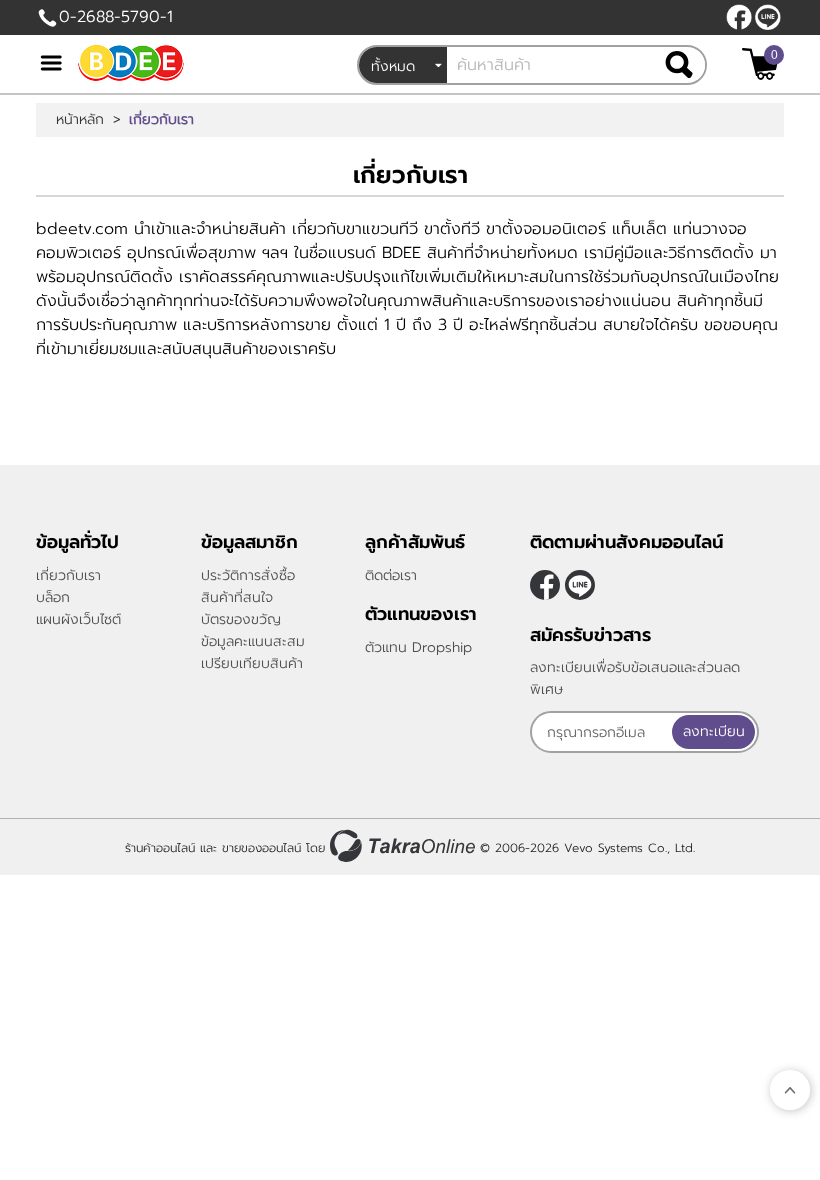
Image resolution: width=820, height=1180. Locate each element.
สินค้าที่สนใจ (237, 597)
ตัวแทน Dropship (418, 647)
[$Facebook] (739, 17)
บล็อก (53, 597)
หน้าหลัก (80, 120)
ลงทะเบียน (714, 731)
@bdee (768, 17)
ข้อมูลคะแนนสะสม (253, 641)
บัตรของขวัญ (241, 619)
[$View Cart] (760, 64)
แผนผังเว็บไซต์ (78, 619)
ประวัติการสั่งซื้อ (248, 575)
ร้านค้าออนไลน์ (160, 848)
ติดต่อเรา (391, 575)
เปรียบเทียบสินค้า (252, 663)
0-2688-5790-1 (116, 17)
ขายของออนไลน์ (261, 848)
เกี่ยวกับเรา (68, 575)
